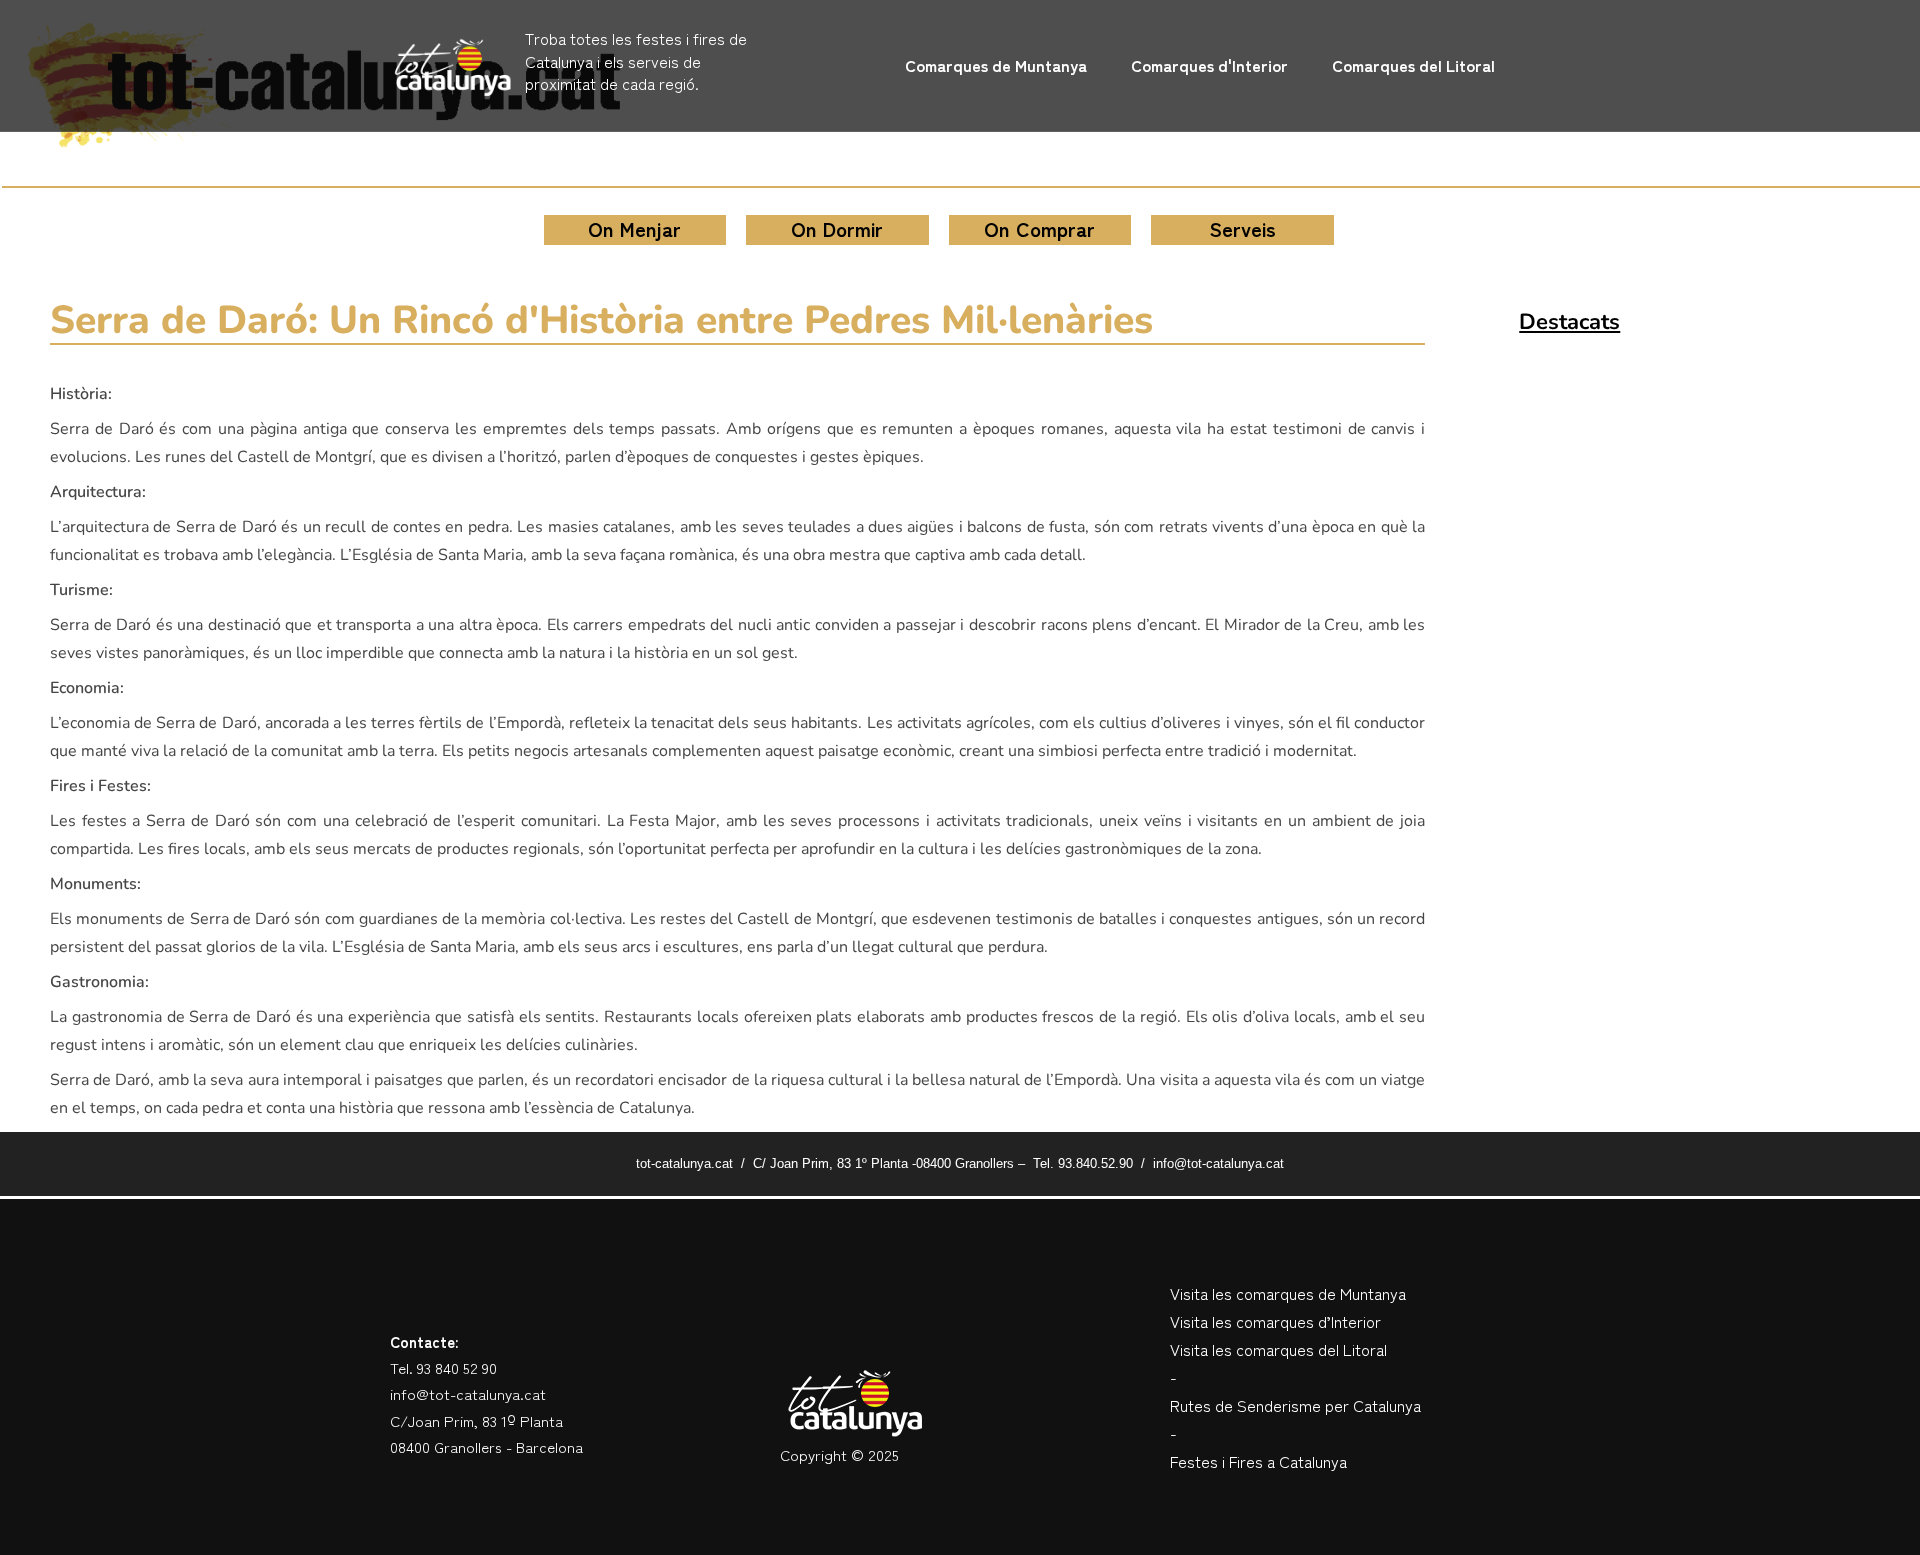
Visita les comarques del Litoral (1278, 1349)
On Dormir (837, 228)
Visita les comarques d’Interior (1275, 1321)
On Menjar (634, 228)
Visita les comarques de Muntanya (1288, 1293)
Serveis (1242, 228)
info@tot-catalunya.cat (468, 1393)
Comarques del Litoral (1413, 65)
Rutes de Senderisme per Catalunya (1295, 1405)
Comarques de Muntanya (996, 65)
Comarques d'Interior (1209, 65)
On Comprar (1039, 228)
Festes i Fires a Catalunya (1258, 1461)
